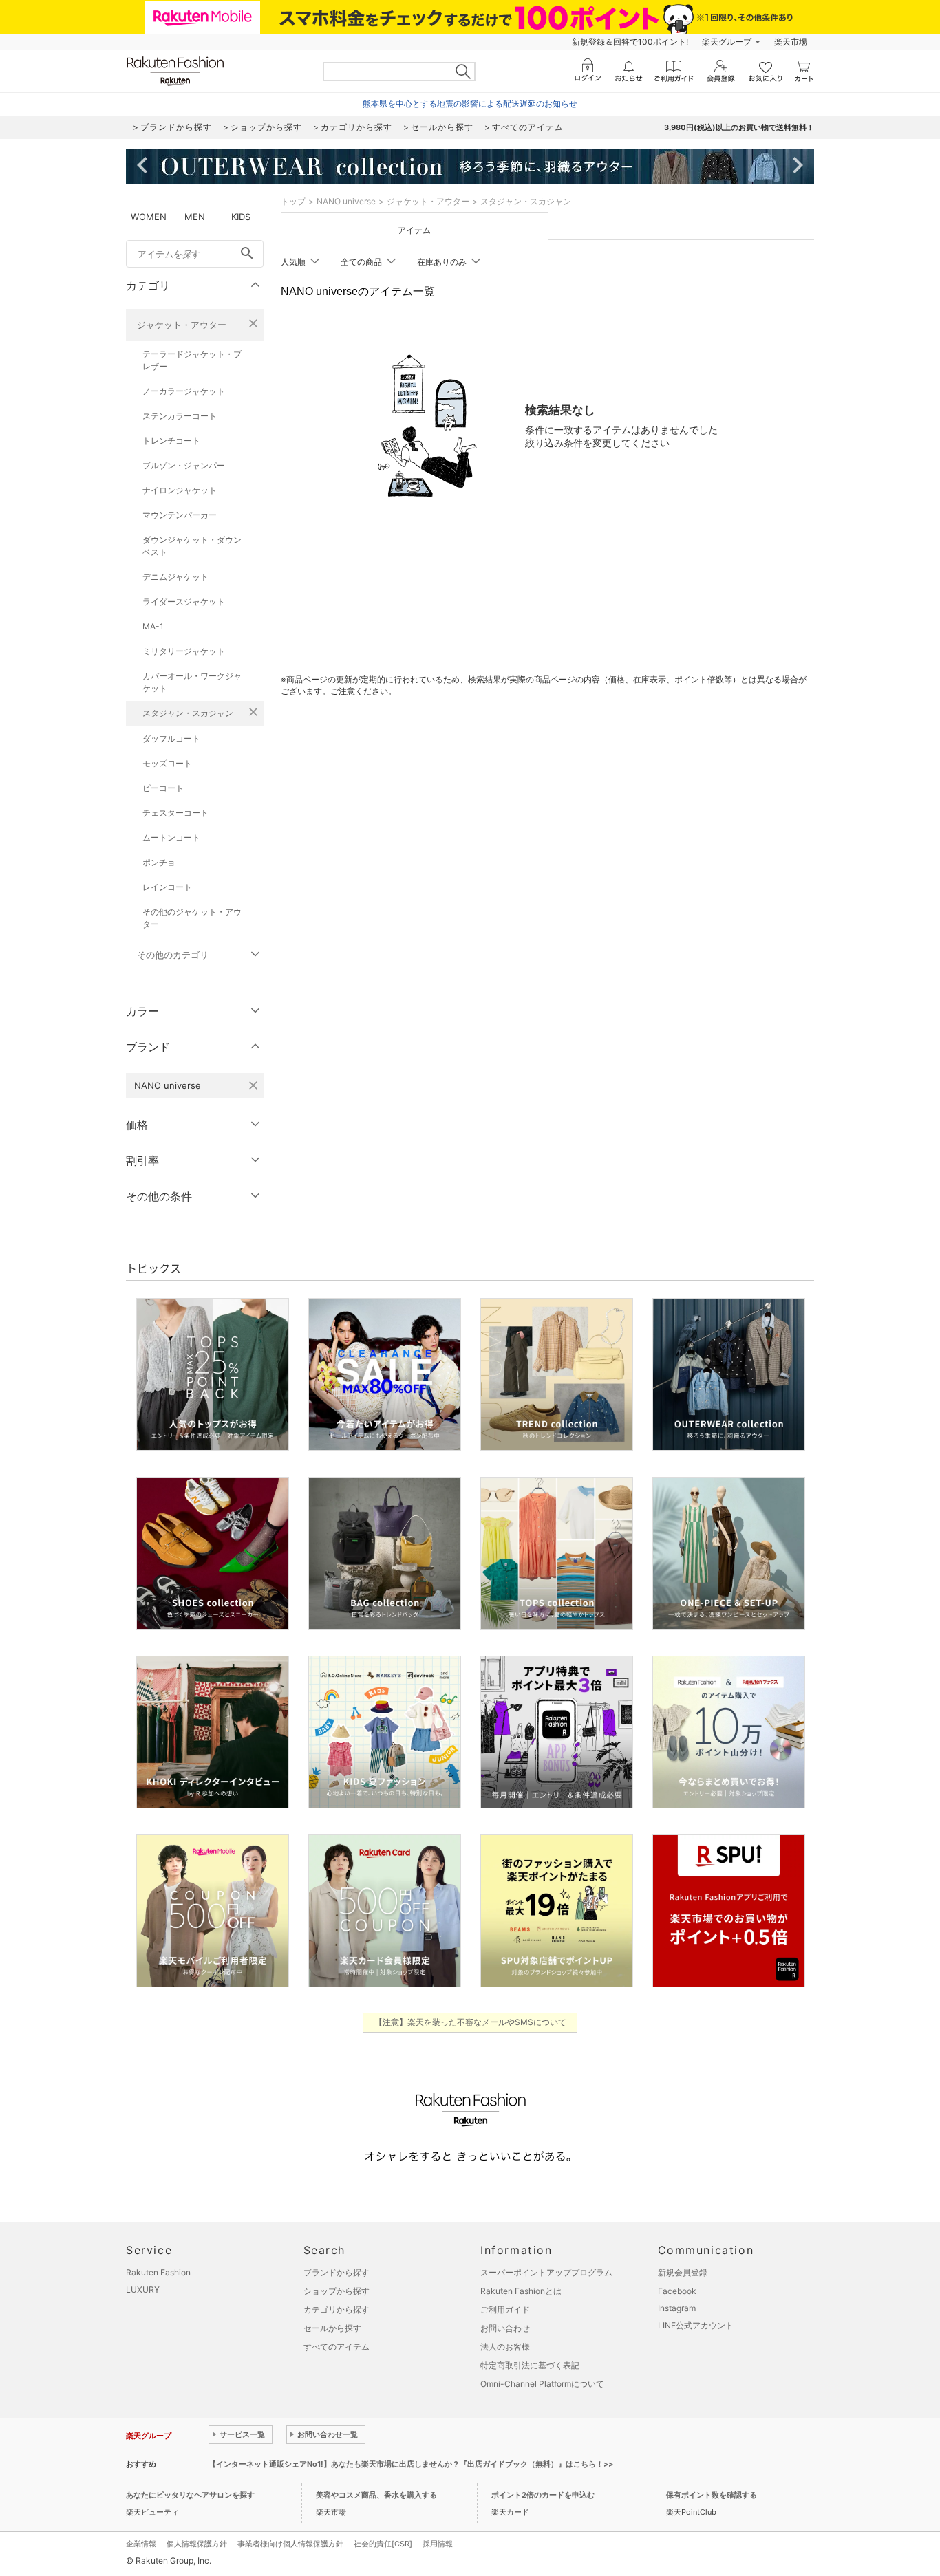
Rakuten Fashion (158, 2272)
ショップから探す (337, 2291)
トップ (293, 201)
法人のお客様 (505, 2347)
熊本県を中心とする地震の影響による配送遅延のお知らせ (470, 104)
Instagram (677, 2308)
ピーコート (163, 788)
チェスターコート (175, 813)
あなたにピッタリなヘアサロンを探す (190, 2495)
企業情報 (141, 2544)
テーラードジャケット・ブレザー (192, 360)
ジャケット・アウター (182, 325)
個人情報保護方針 (197, 2544)
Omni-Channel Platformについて (542, 2384)
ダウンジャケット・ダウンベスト (192, 546)
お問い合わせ (505, 2328)
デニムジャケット (175, 577)
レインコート (167, 887)
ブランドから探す (337, 2272)
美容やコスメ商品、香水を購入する (376, 2495)
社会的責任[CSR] (383, 2544)
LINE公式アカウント (696, 2325)
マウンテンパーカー (180, 515)
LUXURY (143, 2290)
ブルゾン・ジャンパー (184, 465)
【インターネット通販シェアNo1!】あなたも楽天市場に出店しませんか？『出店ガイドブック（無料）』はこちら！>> (411, 2464)
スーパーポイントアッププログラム (546, 2272)
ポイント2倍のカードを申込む (543, 2495)
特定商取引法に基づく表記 (530, 2365)
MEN (195, 217)
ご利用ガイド (505, 2309)
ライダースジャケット (184, 602)
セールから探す (332, 2328)
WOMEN (149, 217)
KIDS (241, 217)
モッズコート (167, 763)
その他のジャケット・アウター (192, 918)
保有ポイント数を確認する (712, 2495)
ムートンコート (171, 837)
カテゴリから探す (337, 2309)
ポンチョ (159, 862)
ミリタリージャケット (184, 651)
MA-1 (153, 626)
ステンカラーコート (180, 416)
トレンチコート (171, 441)
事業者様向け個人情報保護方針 (290, 2544)
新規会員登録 (683, 2272)
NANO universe (346, 201)
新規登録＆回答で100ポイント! (630, 42)
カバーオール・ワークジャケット (192, 682)
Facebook (677, 2291)
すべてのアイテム (337, 2347)
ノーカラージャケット (184, 391)
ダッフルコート (171, 738)
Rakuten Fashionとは (521, 2291)
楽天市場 (791, 42)
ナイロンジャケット (180, 490)
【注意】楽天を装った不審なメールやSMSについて (470, 2022)
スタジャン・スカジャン (188, 713)
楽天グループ (727, 42)
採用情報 (438, 2544)
